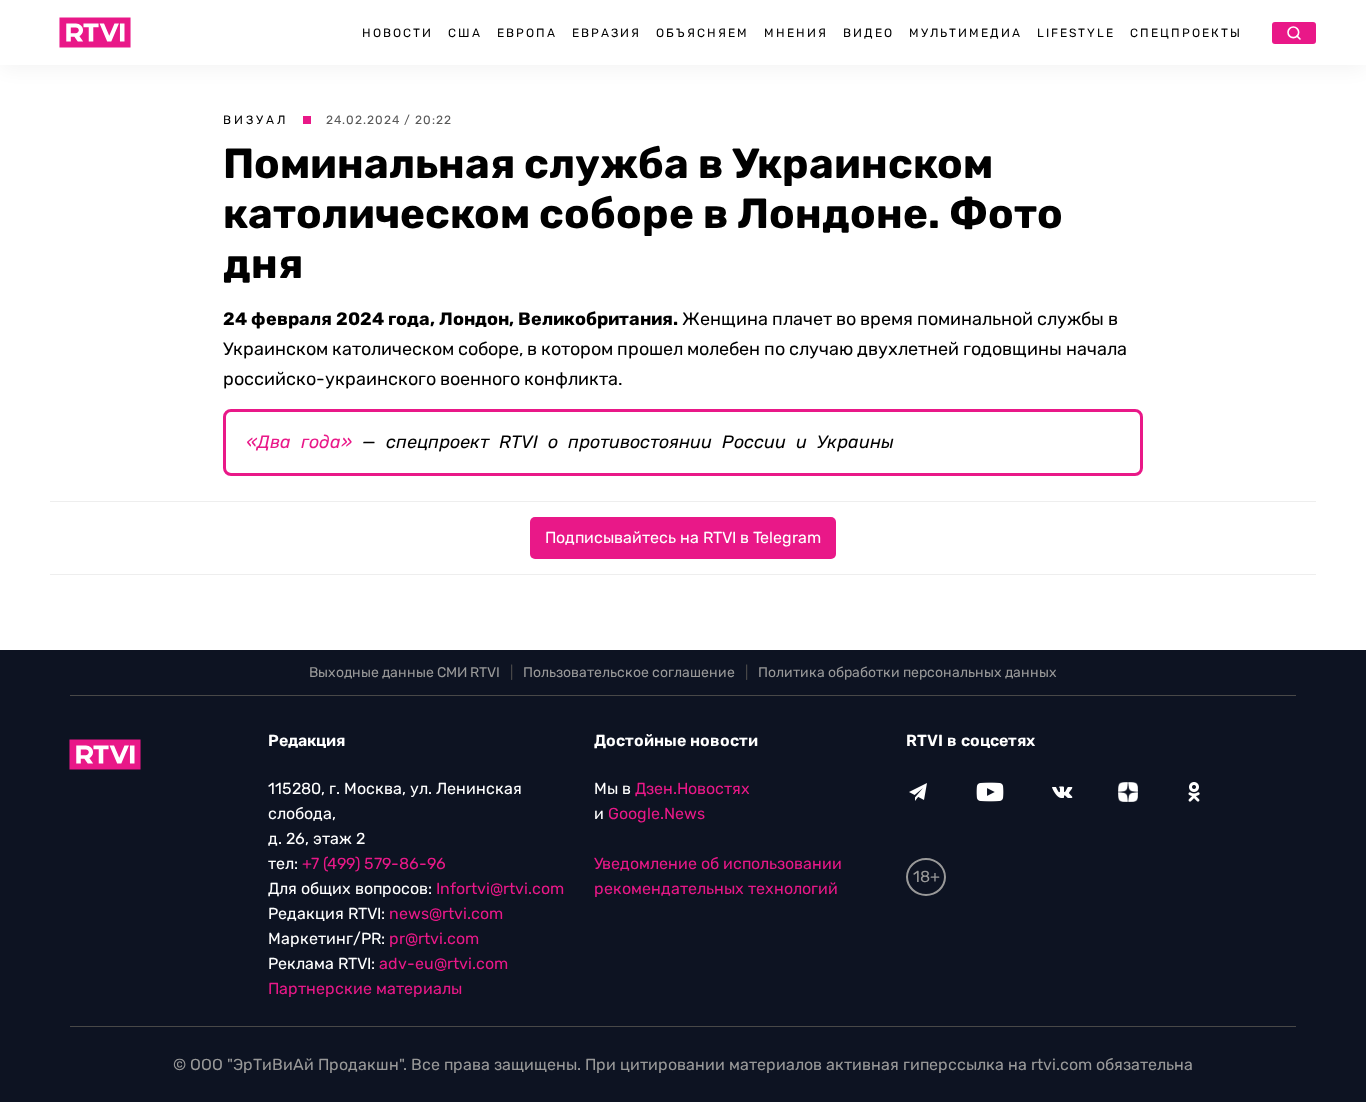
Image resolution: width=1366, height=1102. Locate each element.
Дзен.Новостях (692, 788)
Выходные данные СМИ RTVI (404, 672)
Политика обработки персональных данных (907, 672)
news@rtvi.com (446, 913)
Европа (527, 33)
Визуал (255, 120)
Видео (868, 33)
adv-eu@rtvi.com (443, 963)
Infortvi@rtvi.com (500, 888)
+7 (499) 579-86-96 (374, 863)
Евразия (606, 33)
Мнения (796, 33)
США (465, 33)
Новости (397, 33)
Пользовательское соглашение (629, 672)
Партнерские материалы (365, 988)
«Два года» (299, 442)
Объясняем (702, 33)
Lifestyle (1076, 33)
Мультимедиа (965, 33)
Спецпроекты (1186, 33)
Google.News (656, 813)
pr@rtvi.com (434, 938)
